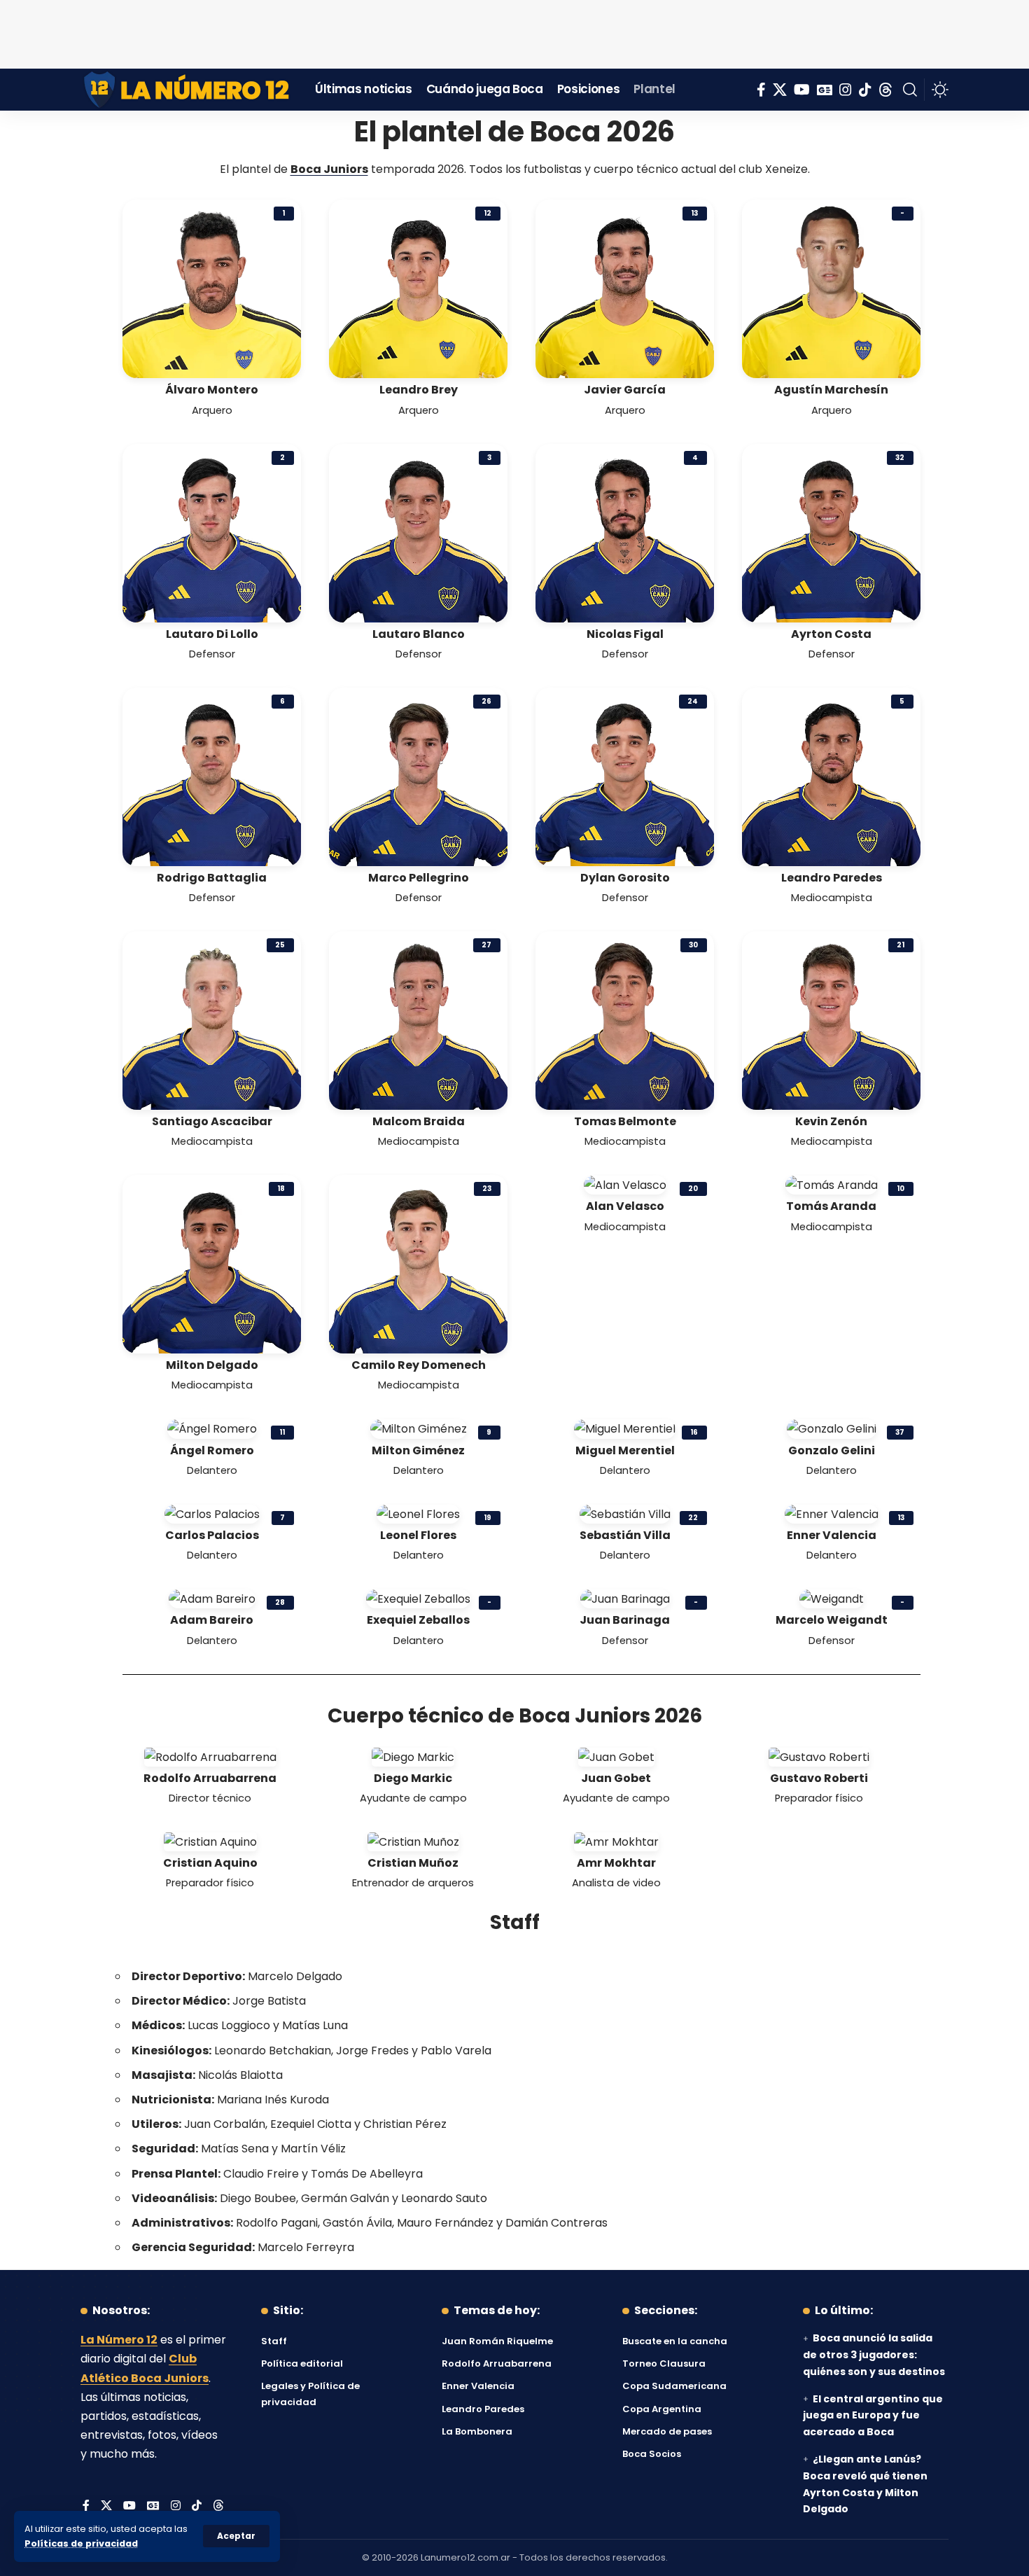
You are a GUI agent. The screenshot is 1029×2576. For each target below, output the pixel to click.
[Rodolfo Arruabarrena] (210, 1756)
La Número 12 (119, 2340)
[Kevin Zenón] (831, 1020)
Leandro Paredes (832, 878)
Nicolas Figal (625, 634)
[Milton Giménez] (419, 1428)
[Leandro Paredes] (831, 776)
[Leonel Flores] (418, 1513)
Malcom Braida (419, 1121)
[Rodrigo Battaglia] (212, 776)
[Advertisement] (514, 32)
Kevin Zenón (831, 1121)
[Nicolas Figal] (625, 532)
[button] (236, 2536)
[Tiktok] (865, 90)
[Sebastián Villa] (625, 1513)
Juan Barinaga (625, 1620)
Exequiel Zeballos (418, 1620)
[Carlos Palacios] (212, 1513)
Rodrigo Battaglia (212, 878)
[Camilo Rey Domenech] (418, 1263)
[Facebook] (761, 90)
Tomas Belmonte (625, 1121)
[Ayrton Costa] (831, 532)
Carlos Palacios (212, 1535)
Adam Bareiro (212, 1620)
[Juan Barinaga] (625, 1598)
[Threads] (885, 90)
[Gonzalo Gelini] (832, 1428)
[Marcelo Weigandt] (832, 1598)
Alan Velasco (625, 1206)
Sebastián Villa (625, 1535)
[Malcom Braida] (418, 1020)
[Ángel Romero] (212, 1428)
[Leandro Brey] (418, 288)
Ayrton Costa (831, 634)
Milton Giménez (418, 1450)
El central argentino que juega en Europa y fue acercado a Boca (873, 2416)
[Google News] (825, 90)
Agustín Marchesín (831, 390)
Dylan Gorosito (625, 878)
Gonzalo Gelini (832, 1450)
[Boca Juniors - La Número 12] (187, 90)
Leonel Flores (418, 1535)
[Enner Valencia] (832, 1513)
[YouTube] (802, 90)
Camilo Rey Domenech (419, 1365)
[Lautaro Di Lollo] (212, 532)
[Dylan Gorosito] (625, 776)
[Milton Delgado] (212, 1263)
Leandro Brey (419, 390)
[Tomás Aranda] (832, 1184)
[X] (780, 90)
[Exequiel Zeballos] (418, 1598)
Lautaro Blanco (419, 634)
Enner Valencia (832, 1535)
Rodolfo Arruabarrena (210, 1778)
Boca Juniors (329, 169)
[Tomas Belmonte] (625, 1020)
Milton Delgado (212, 1365)
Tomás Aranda (831, 1206)
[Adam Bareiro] (212, 1598)
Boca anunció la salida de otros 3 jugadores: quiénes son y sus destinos (874, 2355)
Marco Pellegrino (419, 878)
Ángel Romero (212, 1450)
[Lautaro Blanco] (418, 532)
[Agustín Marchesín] (831, 288)
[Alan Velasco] (625, 1184)
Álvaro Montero (212, 390)
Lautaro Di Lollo (212, 634)
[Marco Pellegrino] (418, 776)
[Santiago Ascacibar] (212, 1020)
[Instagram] (846, 90)
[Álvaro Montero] (212, 288)
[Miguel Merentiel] (625, 1428)
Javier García (625, 390)
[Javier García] (625, 288)
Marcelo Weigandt (832, 1620)
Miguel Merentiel (625, 1450)
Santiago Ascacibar (212, 1121)
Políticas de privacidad (81, 2543)
